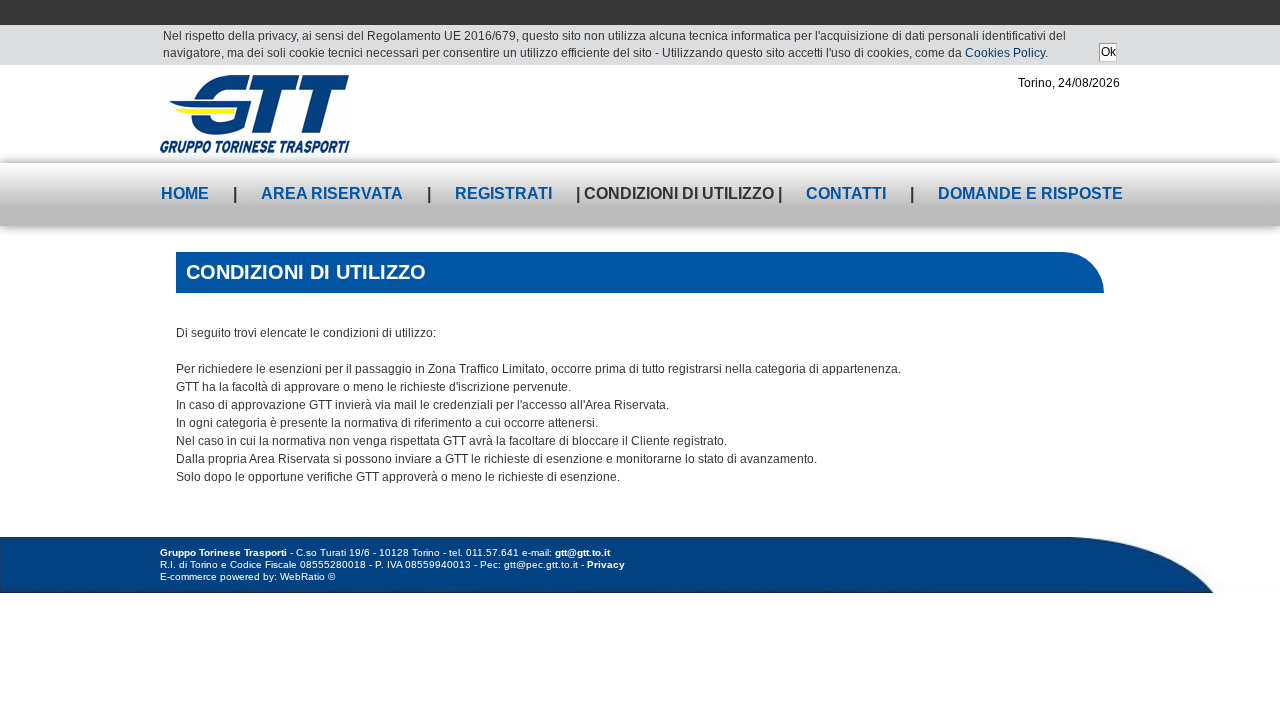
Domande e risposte (1030, 193)
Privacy (606, 564)
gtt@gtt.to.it (582, 552)
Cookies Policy (1005, 53)
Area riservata (332, 193)
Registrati (503, 193)
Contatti (846, 193)
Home (185, 193)
